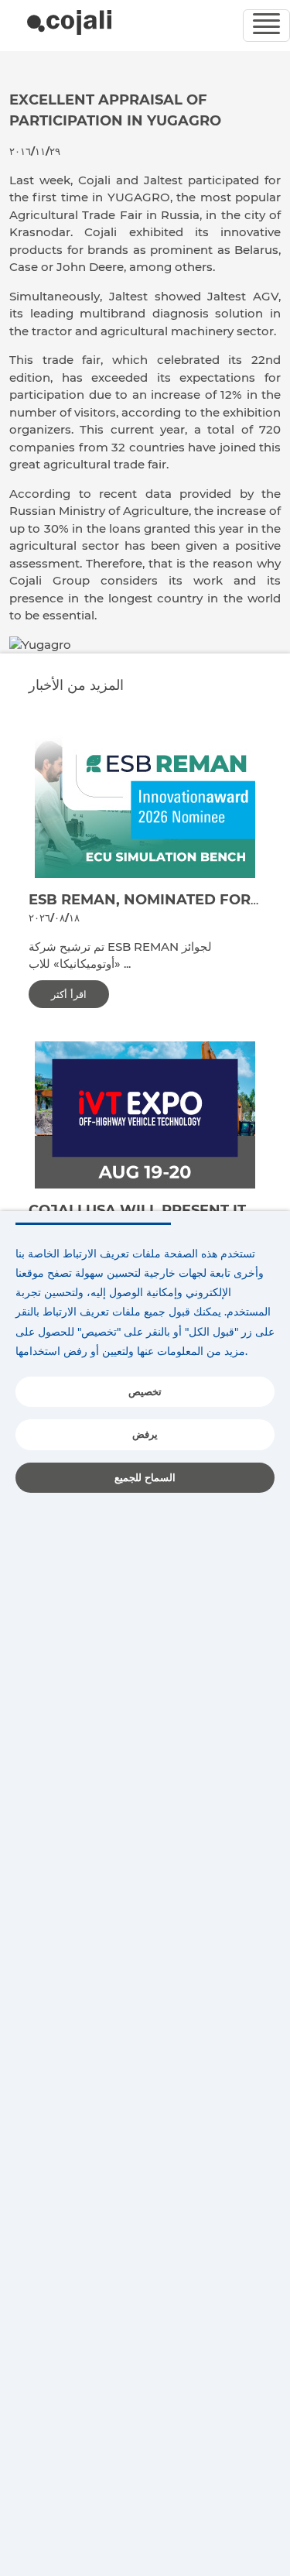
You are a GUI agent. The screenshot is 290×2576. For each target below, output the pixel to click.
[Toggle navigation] (266, 26)
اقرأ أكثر (69, 994)
